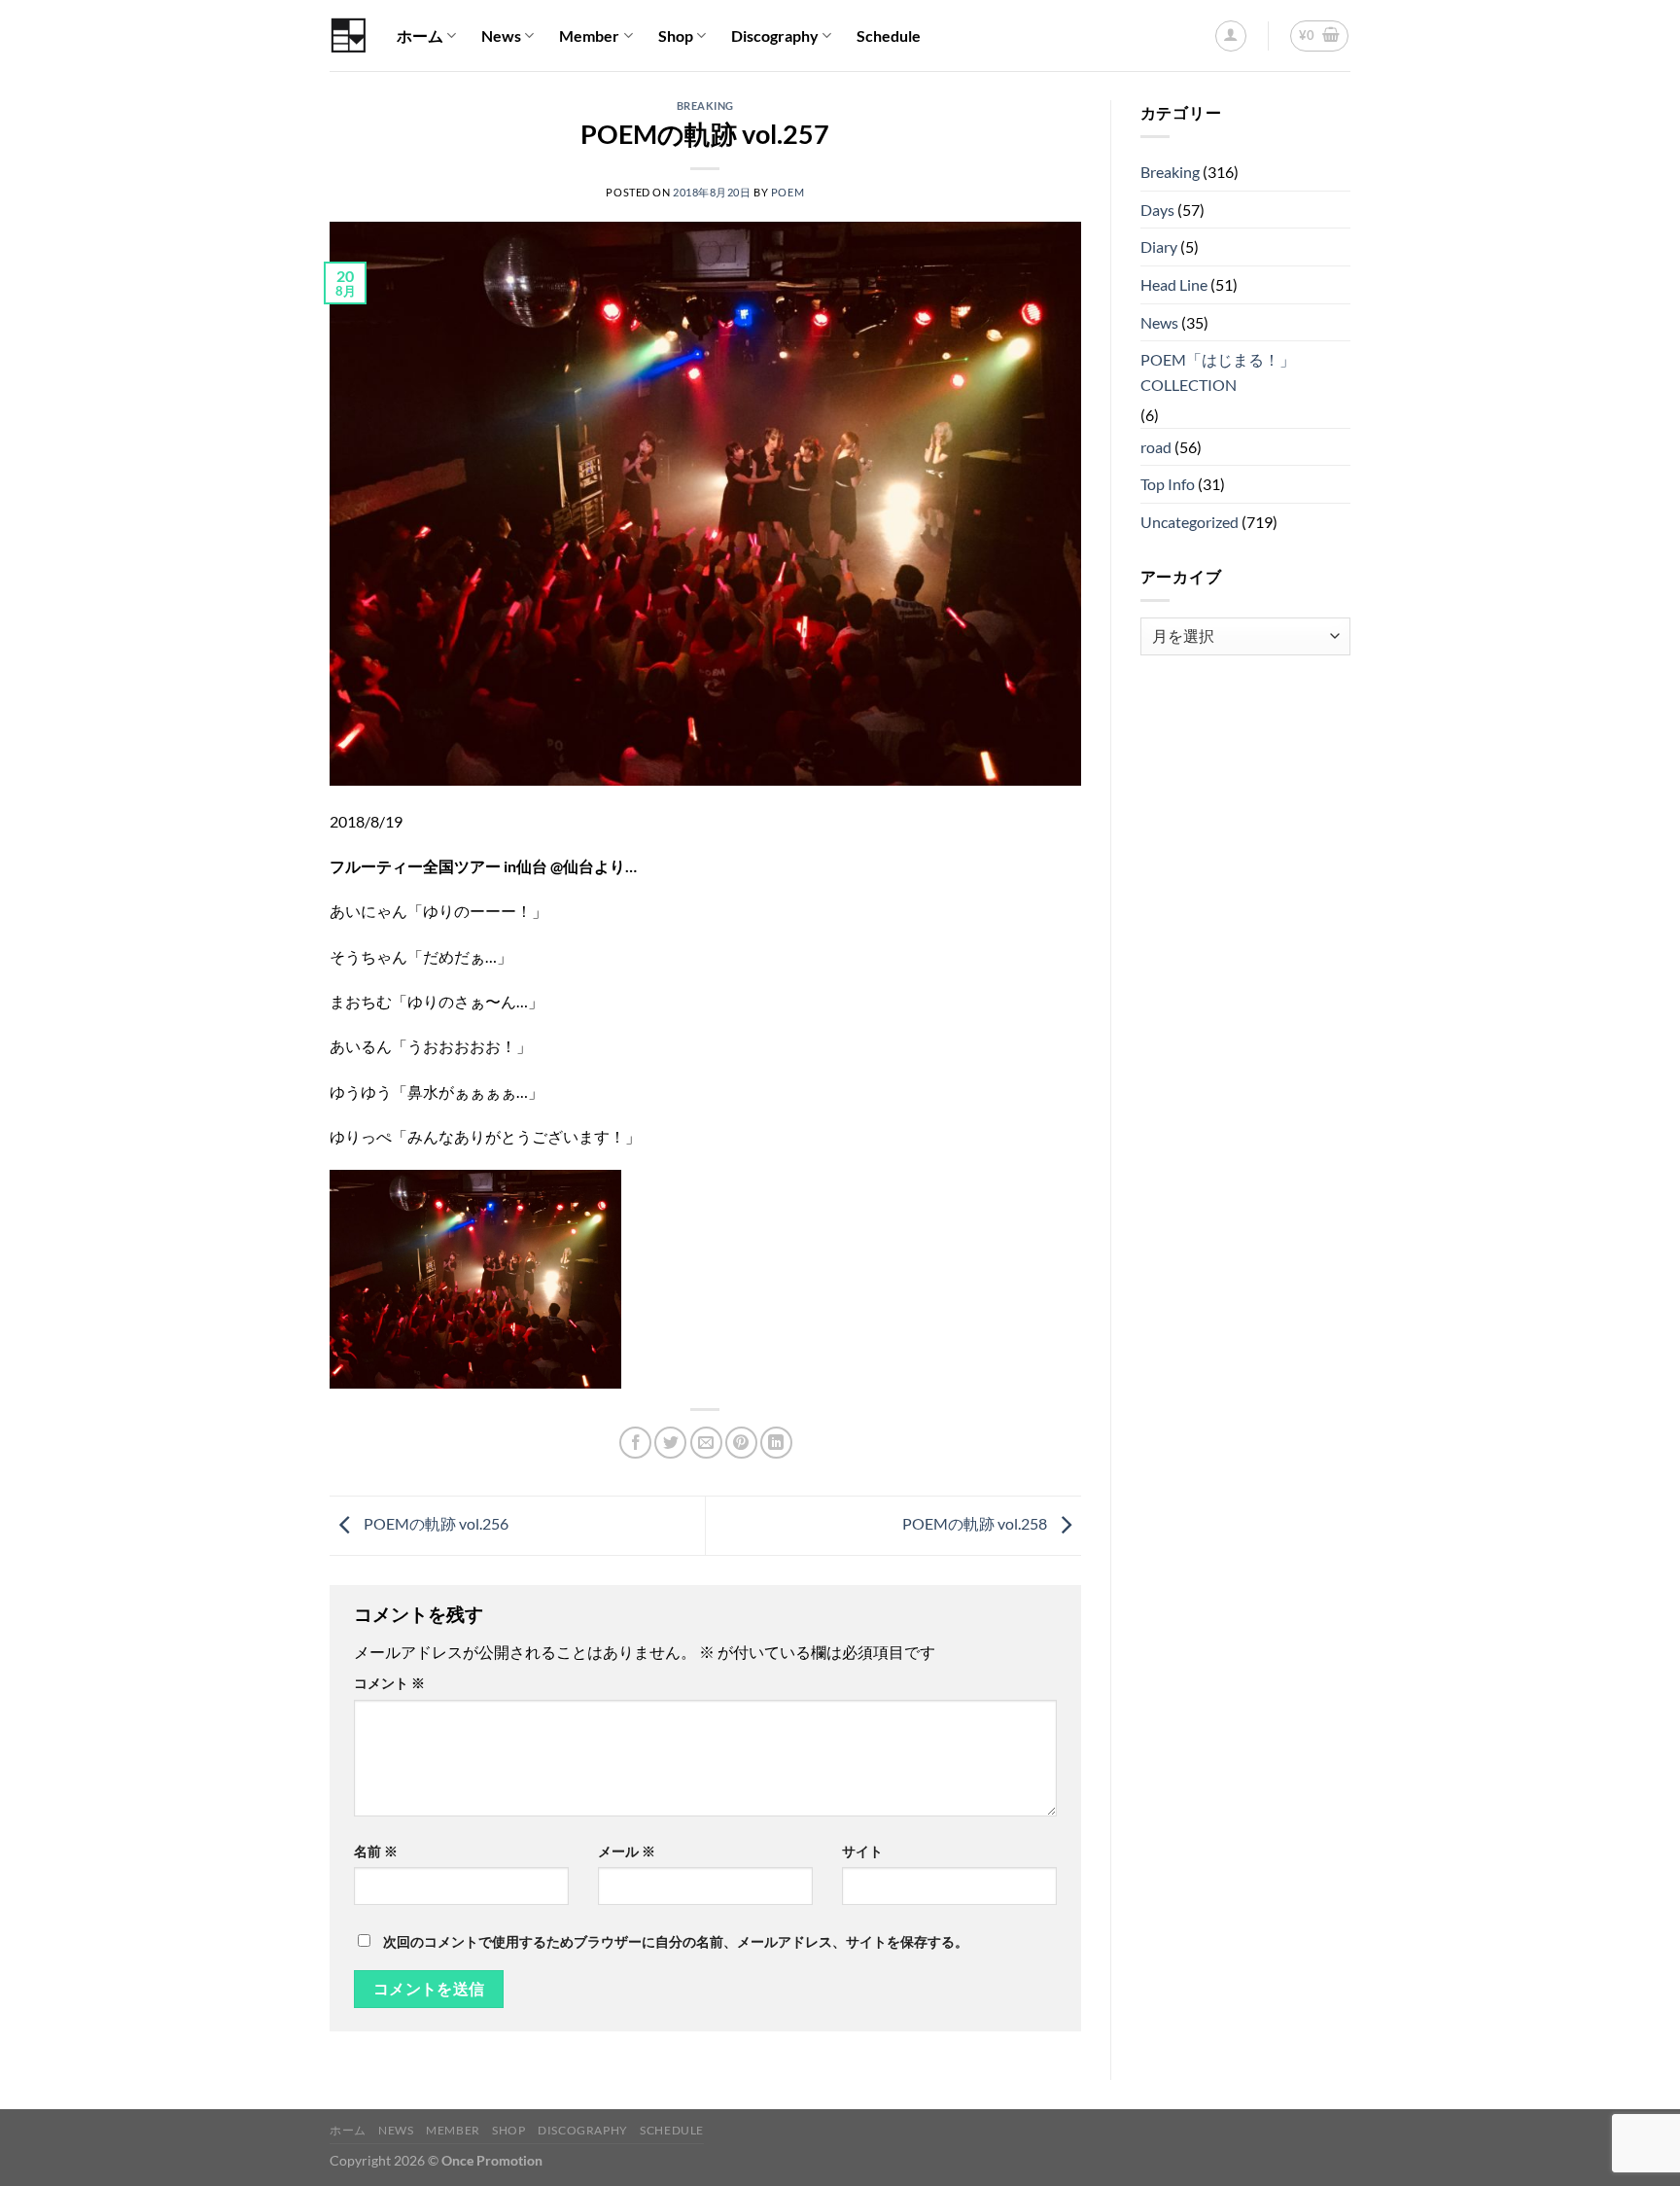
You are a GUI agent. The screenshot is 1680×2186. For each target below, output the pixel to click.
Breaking (705, 106)
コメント (389, 1683)
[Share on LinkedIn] (776, 1443)
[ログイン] (1231, 36)
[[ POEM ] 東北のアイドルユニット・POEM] (349, 35)
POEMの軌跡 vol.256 (435, 1523)
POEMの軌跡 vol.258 (976, 1523)
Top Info (1168, 484)
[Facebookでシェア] (635, 1443)
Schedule (889, 35)
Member (589, 35)
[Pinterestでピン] (741, 1443)
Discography (775, 35)
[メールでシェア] (706, 1443)
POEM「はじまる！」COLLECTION (1218, 372)
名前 (376, 1851)
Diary (1159, 247)
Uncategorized (1190, 522)
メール (627, 1851)
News (501, 35)
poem (787, 192)
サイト (862, 1851)
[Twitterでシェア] (670, 1443)
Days (1157, 210)
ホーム (420, 35)
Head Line (1174, 284)
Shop (676, 35)
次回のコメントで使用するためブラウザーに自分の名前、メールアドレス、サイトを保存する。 (676, 1941)
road (1156, 447)
